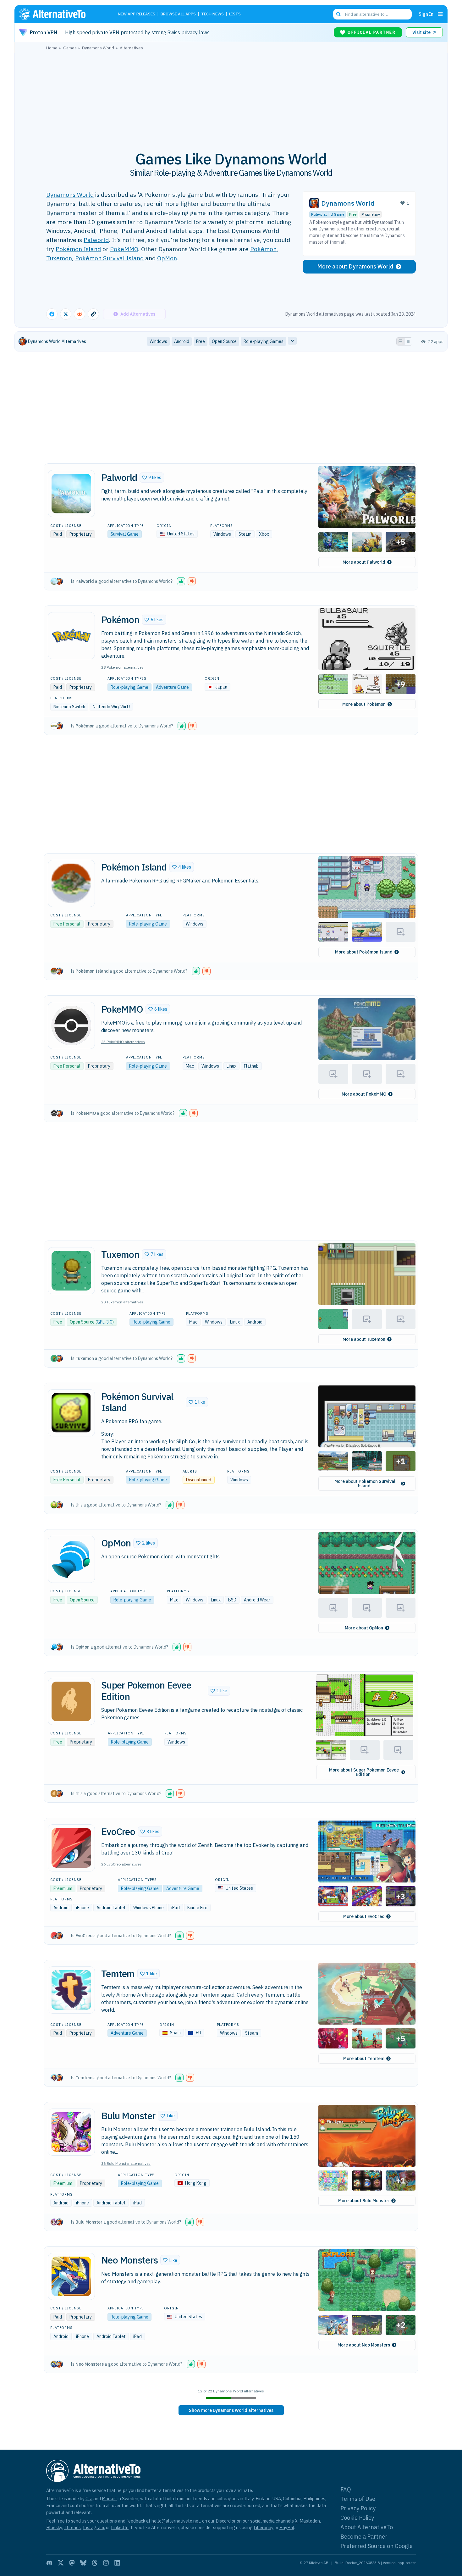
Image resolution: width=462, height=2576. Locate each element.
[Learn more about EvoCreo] (71, 1848)
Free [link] (201, 341)
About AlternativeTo (367, 2527)
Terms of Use (358, 2499)
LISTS (235, 14)
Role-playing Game (328, 214)
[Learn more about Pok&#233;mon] (71, 636)
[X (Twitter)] (61, 2563)
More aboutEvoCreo (364, 1916)
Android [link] (182, 341)
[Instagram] (106, 2563)
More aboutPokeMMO (364, 1094)
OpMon (167, 258)
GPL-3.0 (104, 1322)
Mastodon (310, 2521)
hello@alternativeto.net (176, 2521)
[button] (152, 478)
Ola (89, 2499)
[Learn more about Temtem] (71, 1990)
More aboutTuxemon (364, 1339)
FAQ (346, 2489)
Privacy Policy (358, 2508)
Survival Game (125, 534)
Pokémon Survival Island (109, 258)
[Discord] (49, 2563)
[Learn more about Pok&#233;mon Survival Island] (71, 1413)
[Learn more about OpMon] (71, 1559)
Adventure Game (172, 687)
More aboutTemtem (364, 2059)
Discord (223, 2521)
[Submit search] (338, 14)
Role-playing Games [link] (264, 341)
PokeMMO (124, 249)
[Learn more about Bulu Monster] (71, 2132)
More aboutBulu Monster (364, 2201)
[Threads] (95, 2563)
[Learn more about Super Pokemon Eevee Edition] (71, 1701)
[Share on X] (66, 314)
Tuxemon (59, 258)
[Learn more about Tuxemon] (71, 1271)
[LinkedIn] (117, 2563)
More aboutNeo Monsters (364, 2345)
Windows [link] (158, 341)
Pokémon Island (78, 249)
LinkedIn (120, 2527)
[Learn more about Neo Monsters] (71, 2276)
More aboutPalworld (364, 562)
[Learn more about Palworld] (71, 494)
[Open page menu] (440, 14)
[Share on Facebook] (52, 314)
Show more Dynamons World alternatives (231, 2410)
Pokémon (263, 249)
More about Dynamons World (355, 266)
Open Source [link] (224, 341)
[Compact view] (408, 341)
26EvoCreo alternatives (121, 1864)
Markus (109, 2499)
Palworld (96, 240)
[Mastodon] (72, 2563)
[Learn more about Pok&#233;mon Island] (71, 883)
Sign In (426, 14)
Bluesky (54, 2527)
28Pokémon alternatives (122, 667)
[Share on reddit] (80, 314)
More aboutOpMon (364, 1628)
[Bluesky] (83, 2563)
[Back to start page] (61, 14)
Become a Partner (364, 2537)
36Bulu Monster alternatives (126, 2163)
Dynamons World (70, 194)
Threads (72, 2527)
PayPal (287, 2527)
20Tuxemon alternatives (122, 1302)
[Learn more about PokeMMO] (71, 1025)
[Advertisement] (231, 97)
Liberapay (264, 2527)
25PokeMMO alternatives (123, 1042)
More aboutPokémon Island (364, 952)
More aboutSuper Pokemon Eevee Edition (364, 1772)
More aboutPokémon (364, 704)
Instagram (93, 2527)
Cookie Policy (357, 2518)
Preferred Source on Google (377, 2546)
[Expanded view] (400, 341)
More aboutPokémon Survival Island (365, 1484)
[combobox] (372, 14)
